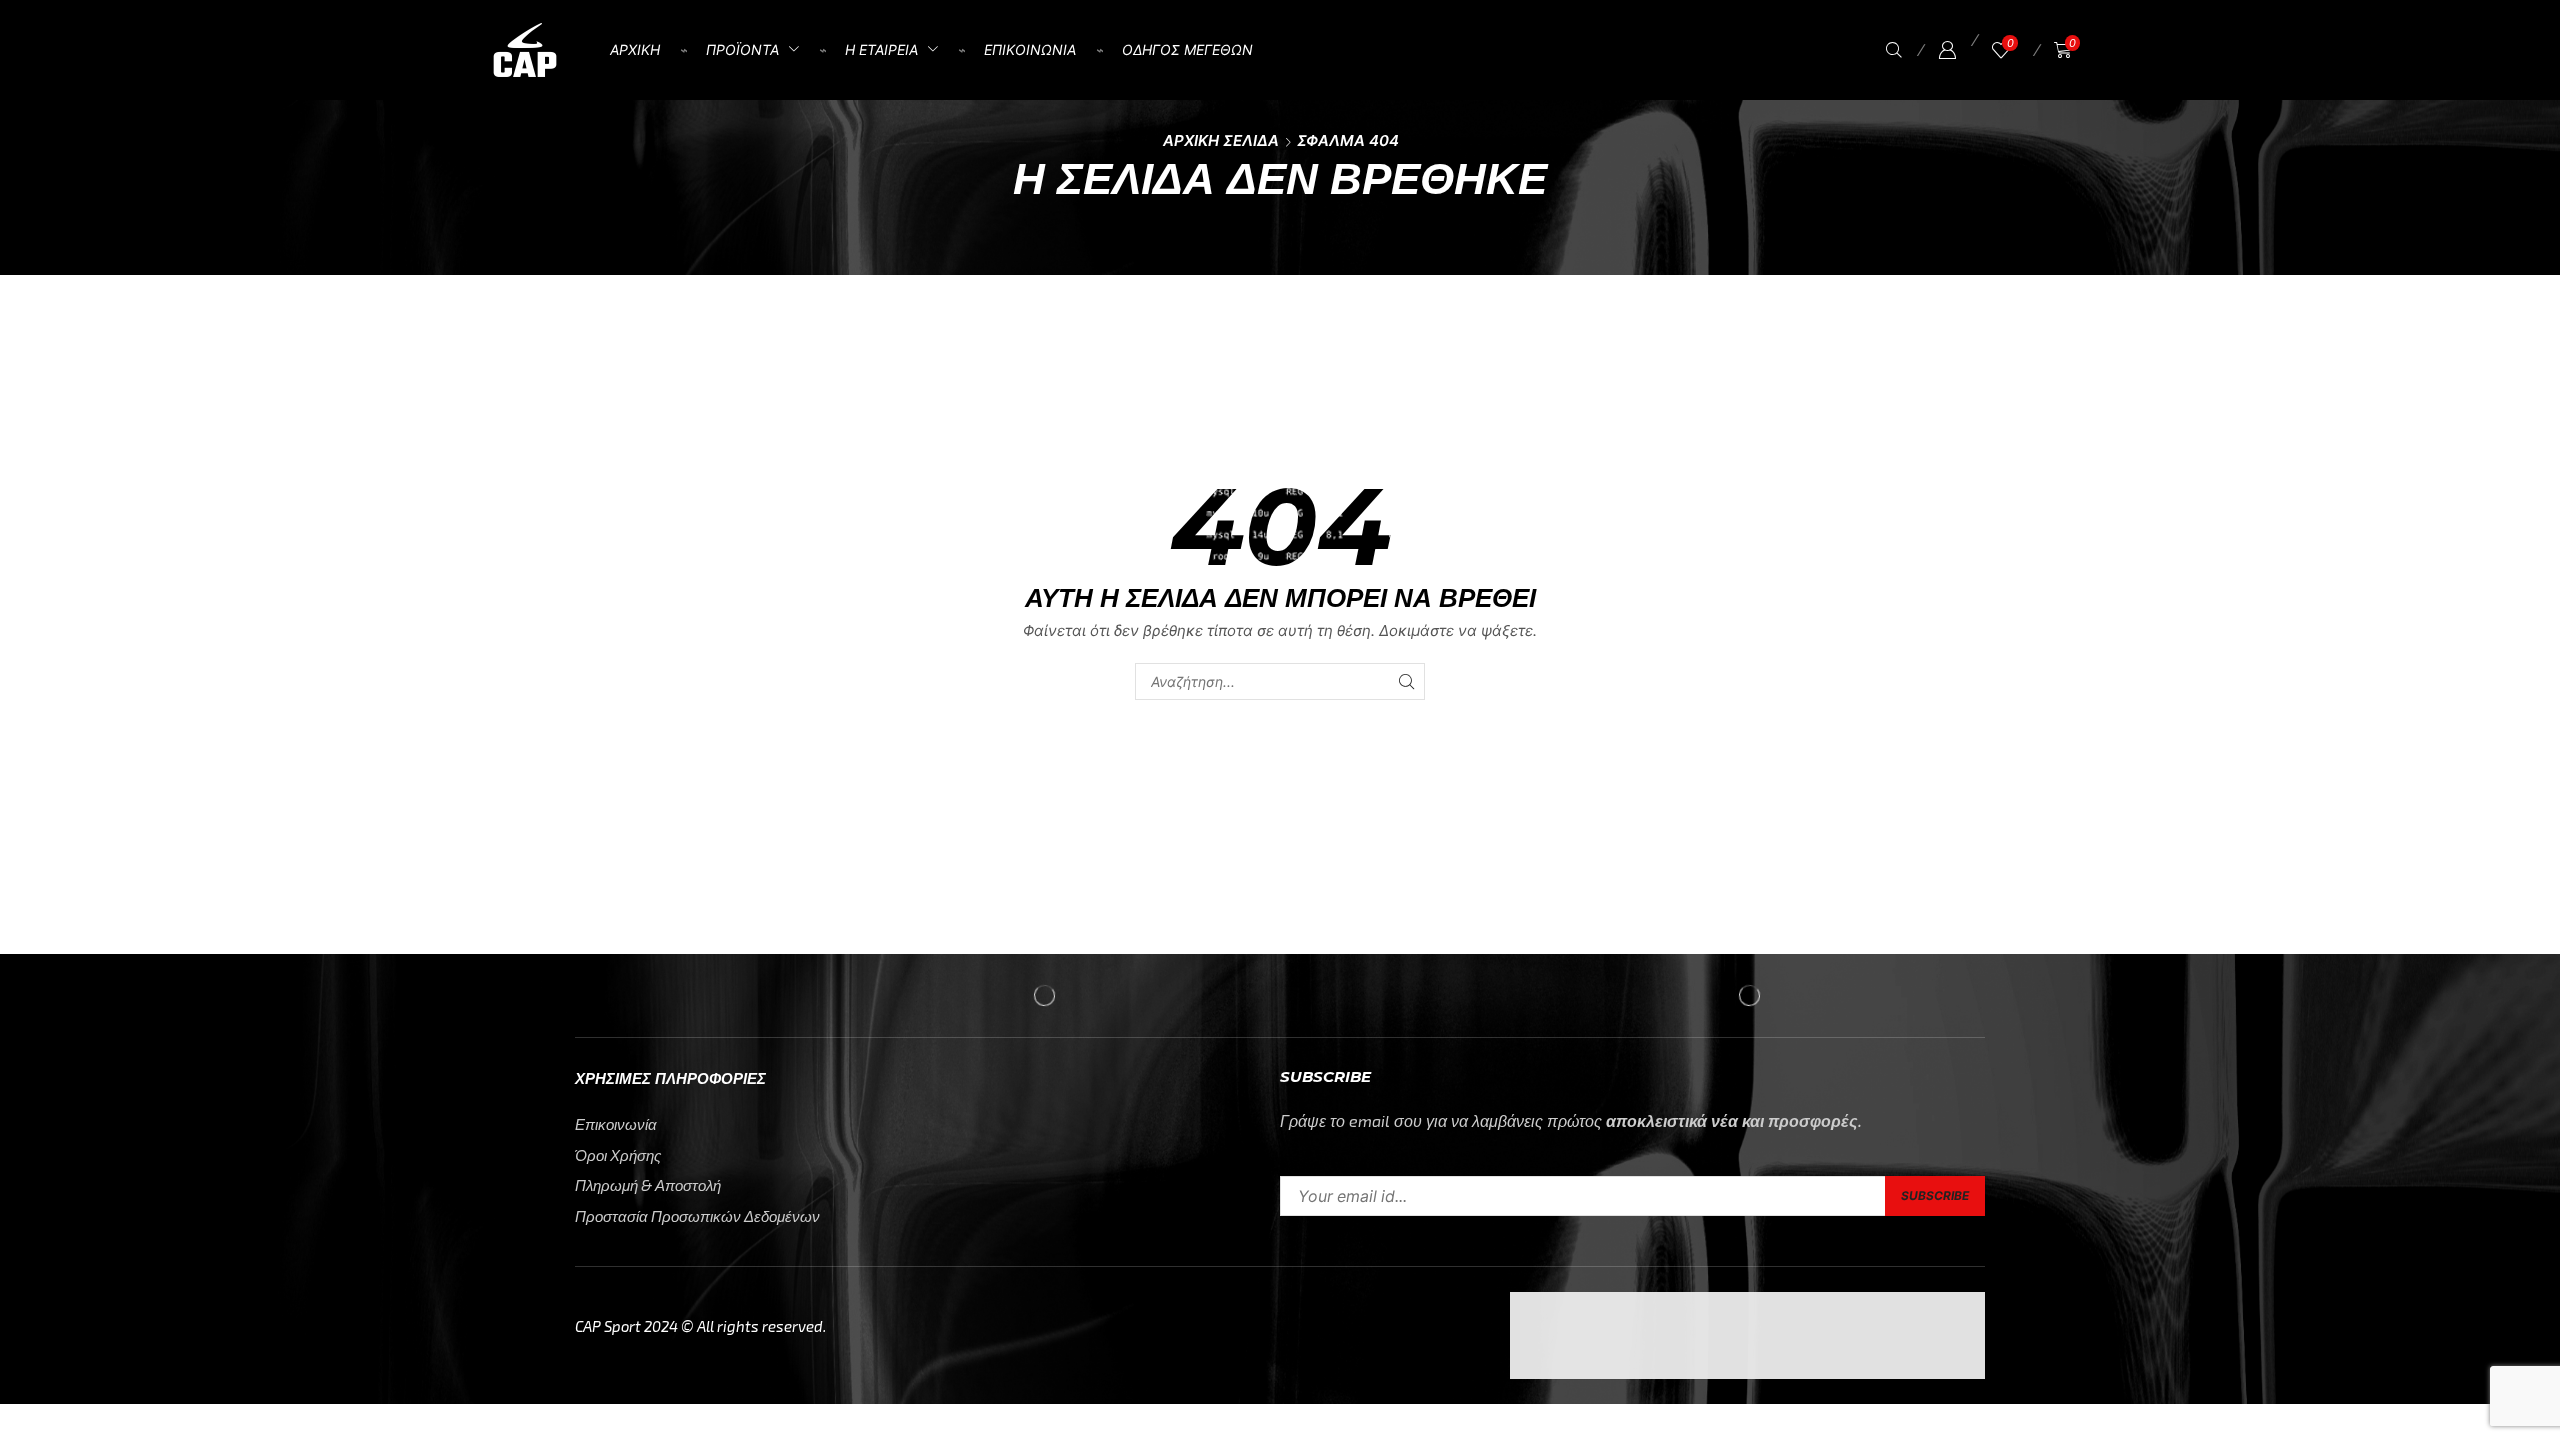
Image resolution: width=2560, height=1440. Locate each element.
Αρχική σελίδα (1221, 140)
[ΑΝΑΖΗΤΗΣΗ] (1406, 681)
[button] (1894, 50)
